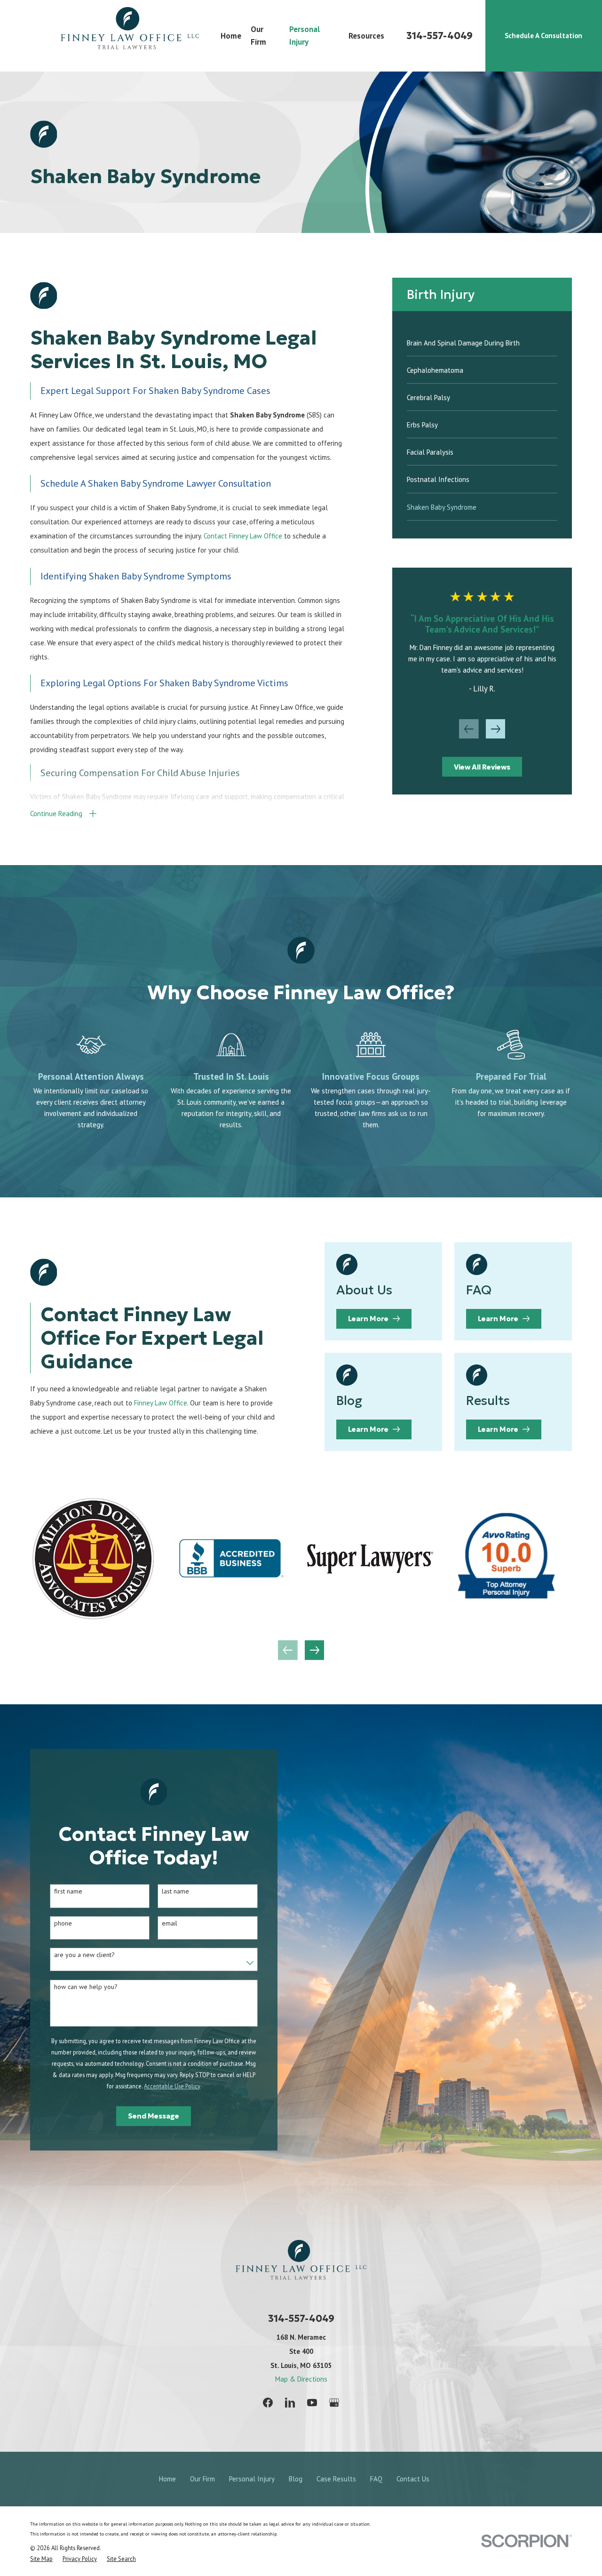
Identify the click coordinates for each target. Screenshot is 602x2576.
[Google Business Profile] (334, 2403)
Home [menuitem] (231, 36)
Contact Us (413, 2479)
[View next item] (496, 729)
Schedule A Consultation (543, 36)
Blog (296, 2479)
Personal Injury (252, 2479)
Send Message (154, 2116)
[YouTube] (312, 2403)
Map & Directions (301, 2379)
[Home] (130, 36)
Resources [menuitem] (366, 36)
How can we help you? (86, 1987)
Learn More (368, 1319)
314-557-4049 (440, 36)
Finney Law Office (161, 1403)
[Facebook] (268, 2403)
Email (170, 1923)
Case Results (336, 2479)
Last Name (175, 1891)
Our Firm (202, 2479)
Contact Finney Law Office (243, 536)
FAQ (376, 2479)
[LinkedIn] (290, 2403)
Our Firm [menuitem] (258, 36)
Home (167, 2479)
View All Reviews (482, 767)
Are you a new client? (84, 1955)
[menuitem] (482, 342)
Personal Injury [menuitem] (305, 36)
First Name (68, 1891)
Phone (63, 1923)
